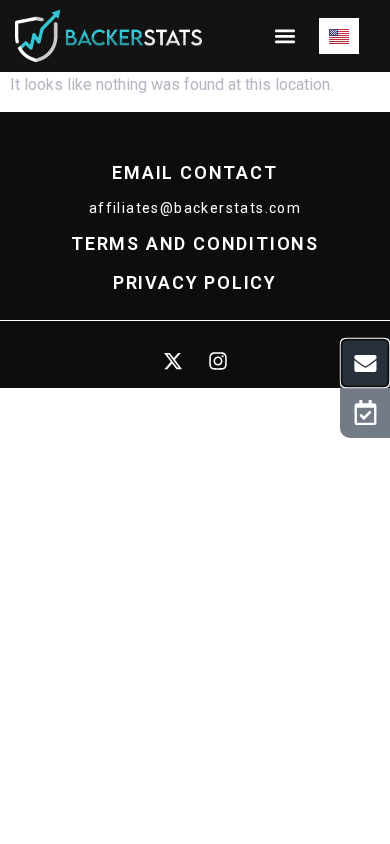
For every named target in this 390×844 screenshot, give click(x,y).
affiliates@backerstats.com (195, 208)
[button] (285, 36)
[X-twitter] (173, 361)
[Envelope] (365, 362)
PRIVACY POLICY (195, 282)
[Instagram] (218, 361)
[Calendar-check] (365, 413)
